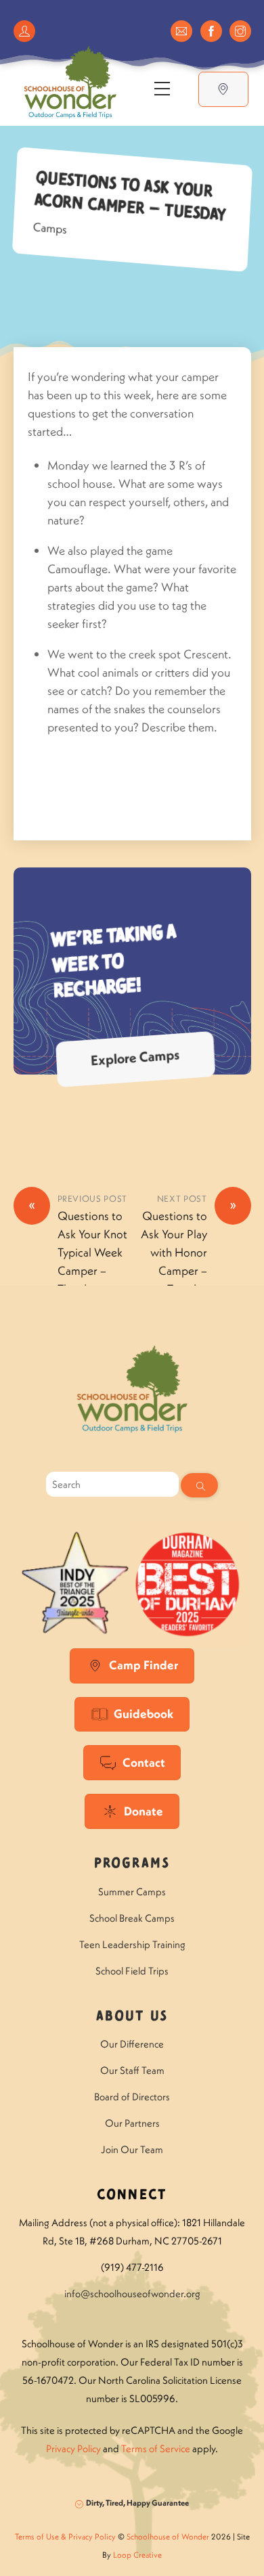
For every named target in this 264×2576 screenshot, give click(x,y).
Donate (144, 1811)
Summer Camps (132, 1892)
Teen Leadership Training (132, 1944)
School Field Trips (132, 1971)
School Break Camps (132, 1918)
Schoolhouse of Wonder (168, 2536)
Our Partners (132, 2123)
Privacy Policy (73, 2448)
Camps (50, 228)
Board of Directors (132, 2097)
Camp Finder (144, 1665)
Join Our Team (132, 2149)
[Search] (199, 1485)
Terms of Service (156, 2448)
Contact (144, 1762)
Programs (132, 1864)
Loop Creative (137, 2555)
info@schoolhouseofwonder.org (132, 2293)
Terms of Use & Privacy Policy (65, 2536)
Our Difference (132, 2044)
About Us (132, 2017)
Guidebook (144, 1714)
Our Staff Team (132, 2070)
